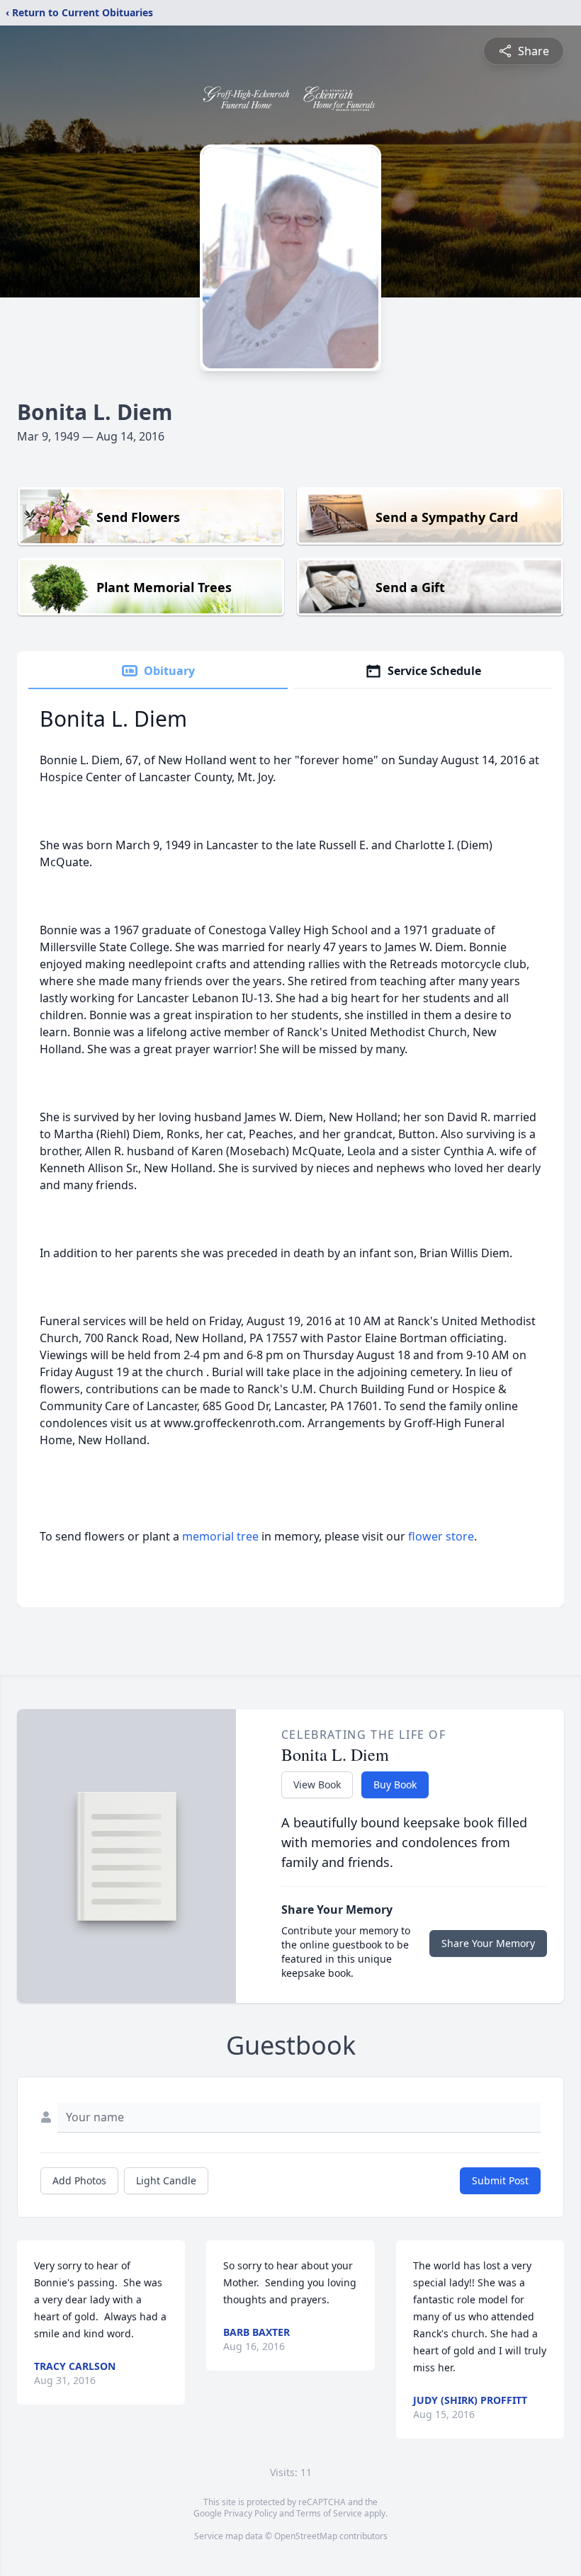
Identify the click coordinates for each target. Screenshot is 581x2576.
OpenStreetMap (306, 2536)
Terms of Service (329, 2513)
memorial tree (220, 1536)
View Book (317, 1785)
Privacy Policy (250, 2513)
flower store (441, 1536)
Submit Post (500, 2180)
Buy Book (395, 1785)
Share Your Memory (488, 1943)
